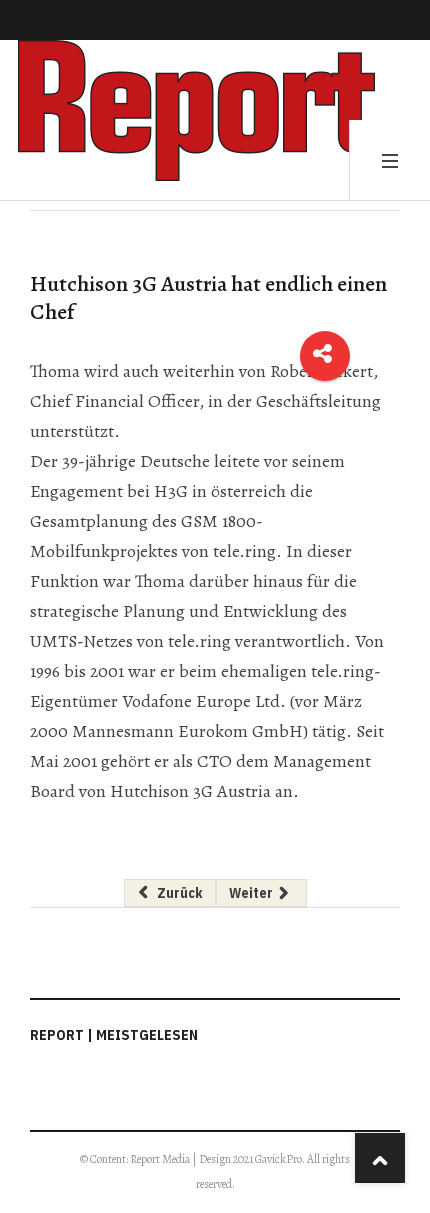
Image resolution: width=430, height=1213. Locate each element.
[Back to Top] (380, 1158)
